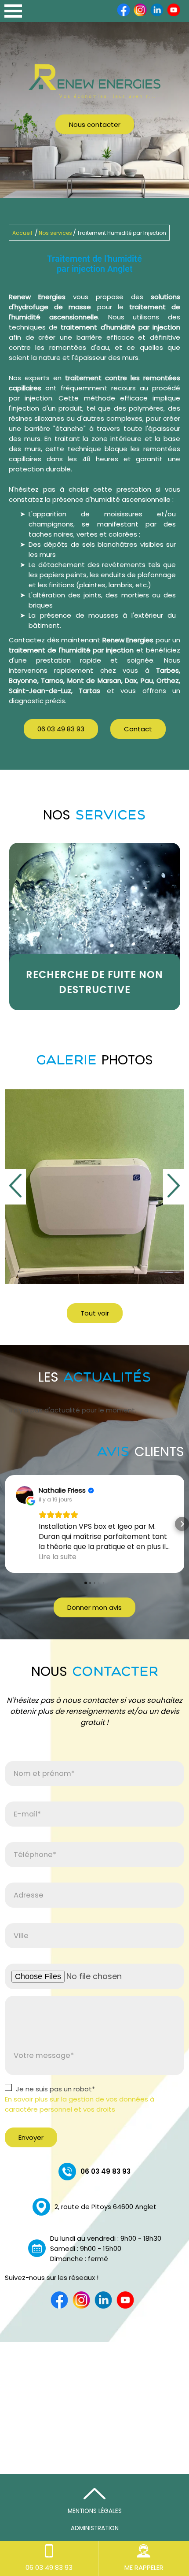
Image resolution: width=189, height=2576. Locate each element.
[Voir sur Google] (25, 1495)
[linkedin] (157, 15)
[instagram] (140, 15)
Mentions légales (95, 2511)
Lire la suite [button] (58, 1557)
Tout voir (95, 1313)
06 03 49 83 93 (61, 729)
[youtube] (174, 15)
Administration (95, 2528)
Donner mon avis (94, 1607)
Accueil (22, 233)
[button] (7, 1524)
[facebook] (124, 15)
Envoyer (31, 2137)
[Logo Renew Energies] (94, 83)
